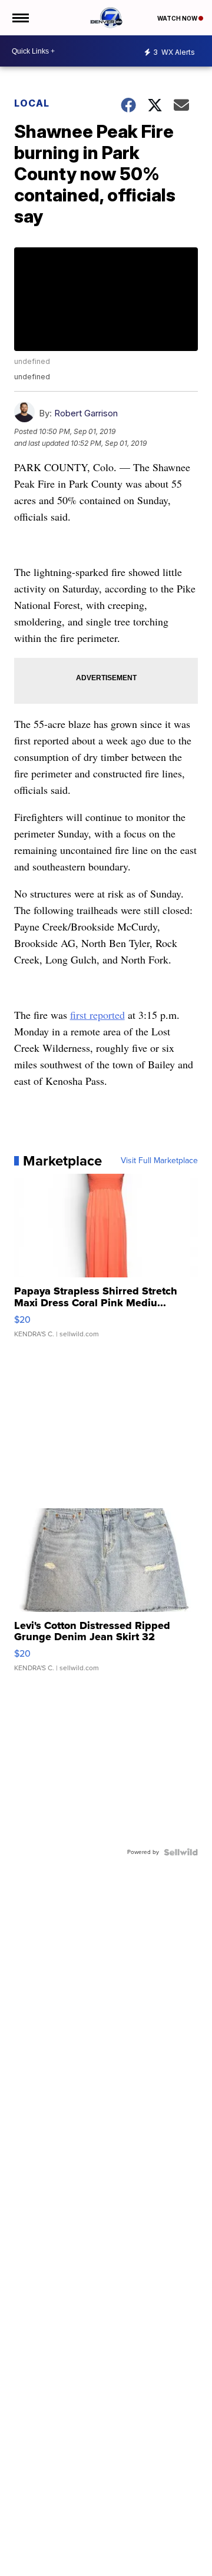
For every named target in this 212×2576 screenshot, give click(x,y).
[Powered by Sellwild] (181, 1852)
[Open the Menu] (20, 18)
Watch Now (178, 18)
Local (32, 103)
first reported (97, 1015)
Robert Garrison (86, 413)
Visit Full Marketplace (159, 1161)
